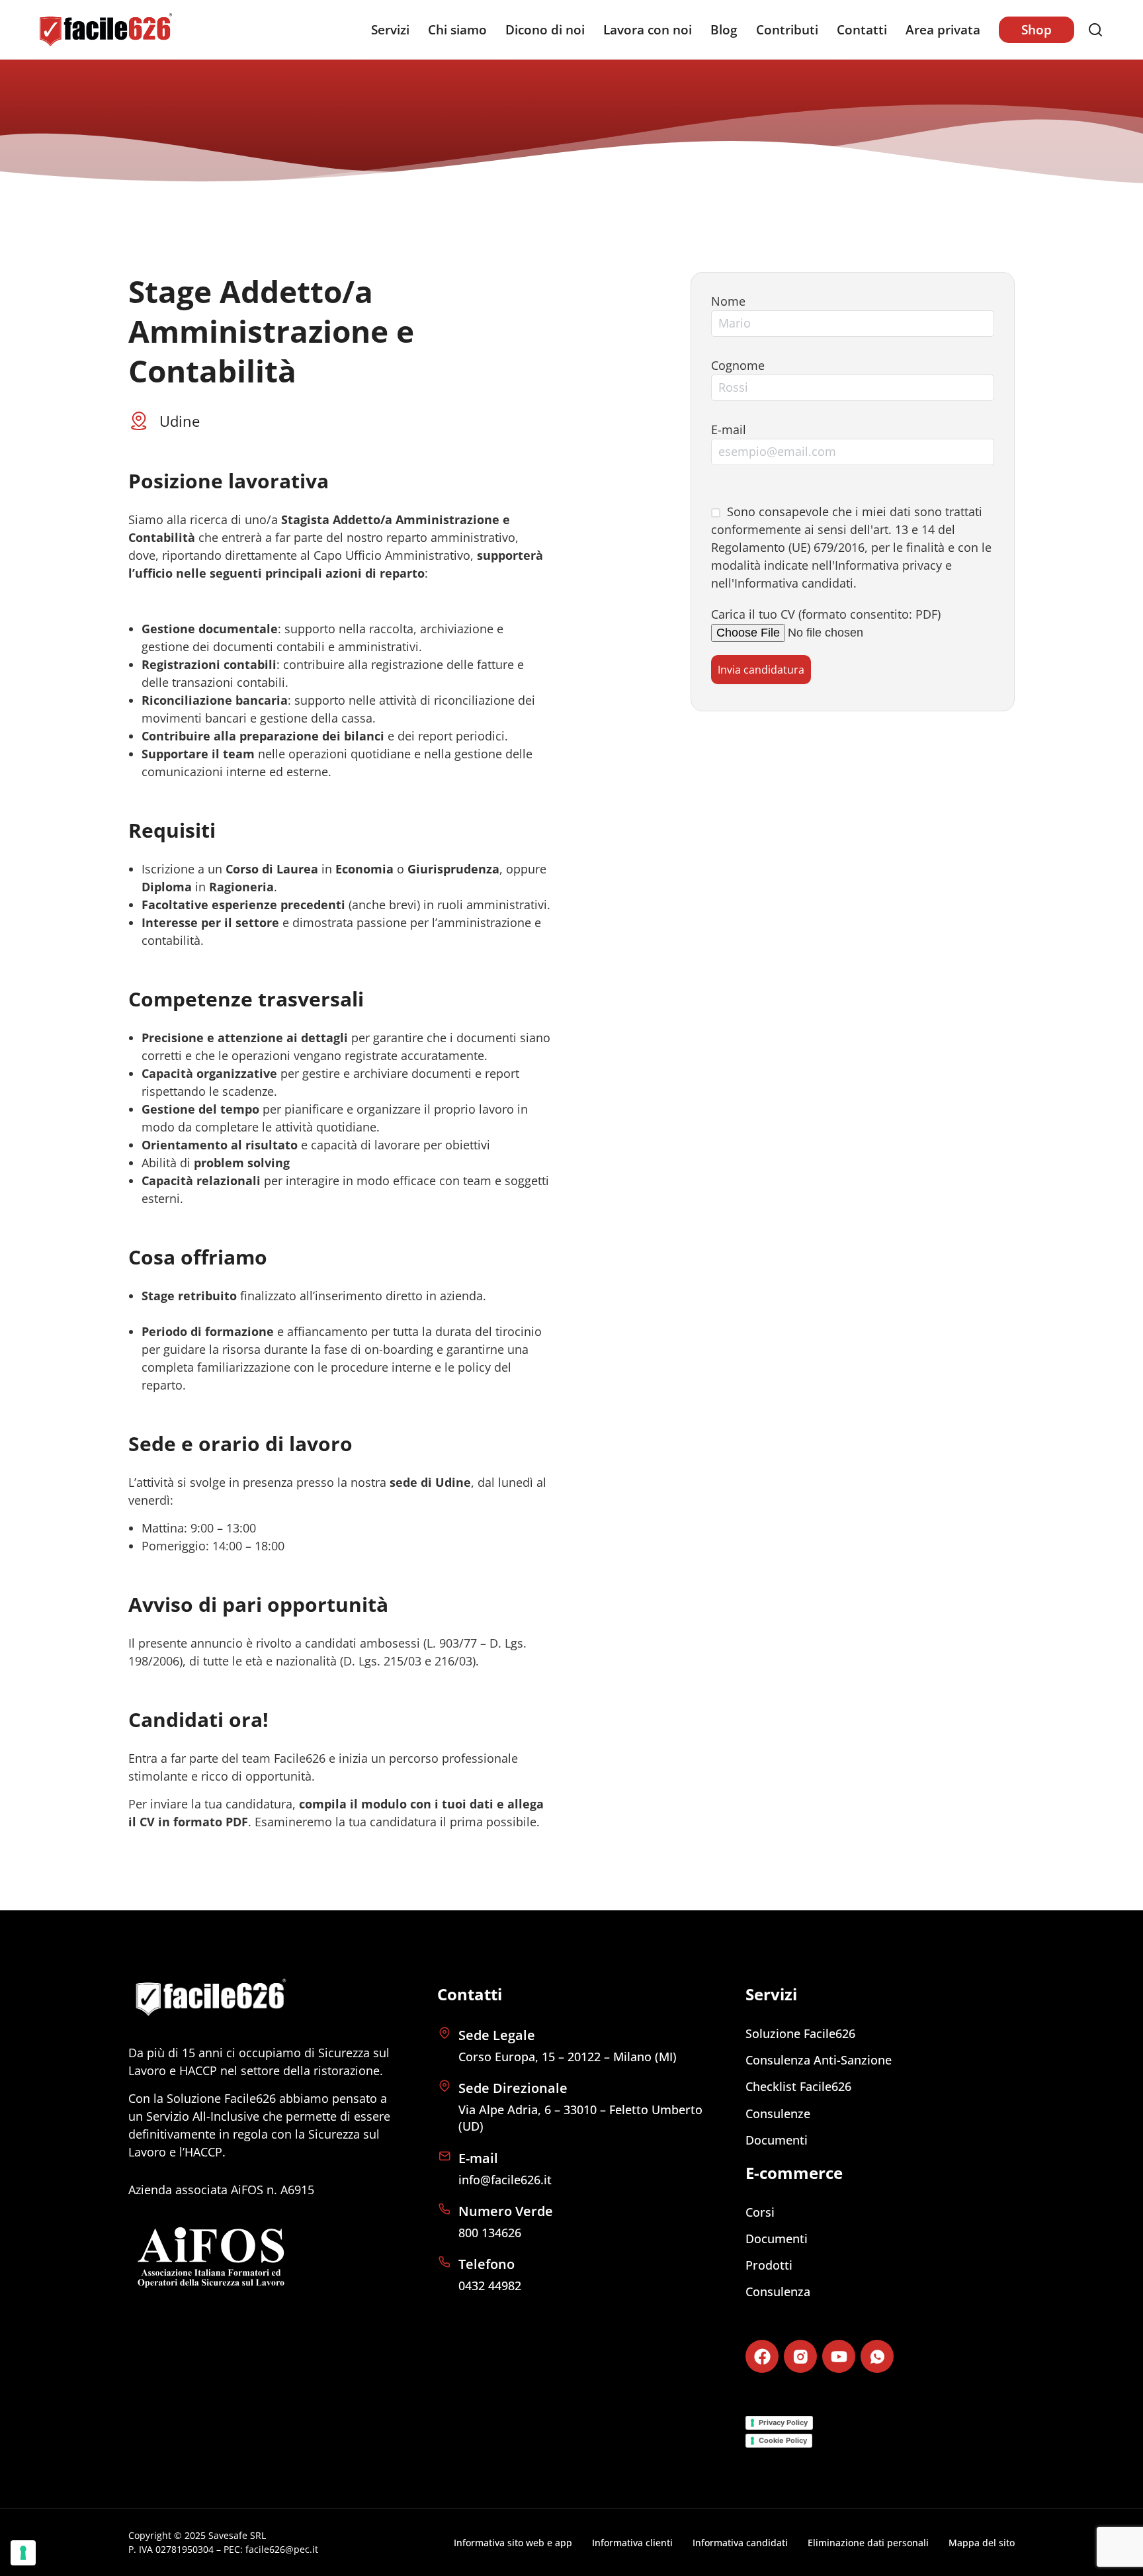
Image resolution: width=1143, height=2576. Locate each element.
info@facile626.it (505, 2180)
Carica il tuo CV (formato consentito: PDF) (826, 614)
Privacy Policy (783, 2422)
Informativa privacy (888, 565)
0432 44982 (490, 2286)
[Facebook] (762, 2356)
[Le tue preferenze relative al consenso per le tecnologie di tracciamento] (23, 2553)
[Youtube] (839, 2356)
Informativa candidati (794, 583)
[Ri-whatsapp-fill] (877, 2356)
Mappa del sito (982, 2543)
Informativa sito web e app (513, 2543)
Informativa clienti (632, 2543)
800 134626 (490, 2233)
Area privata (943, 30)
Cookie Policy (783, 2440)
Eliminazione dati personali (868, 2543)
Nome (728, 301)
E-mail (729, 429)
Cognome (738, 365)
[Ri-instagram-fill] (800, 2356)
